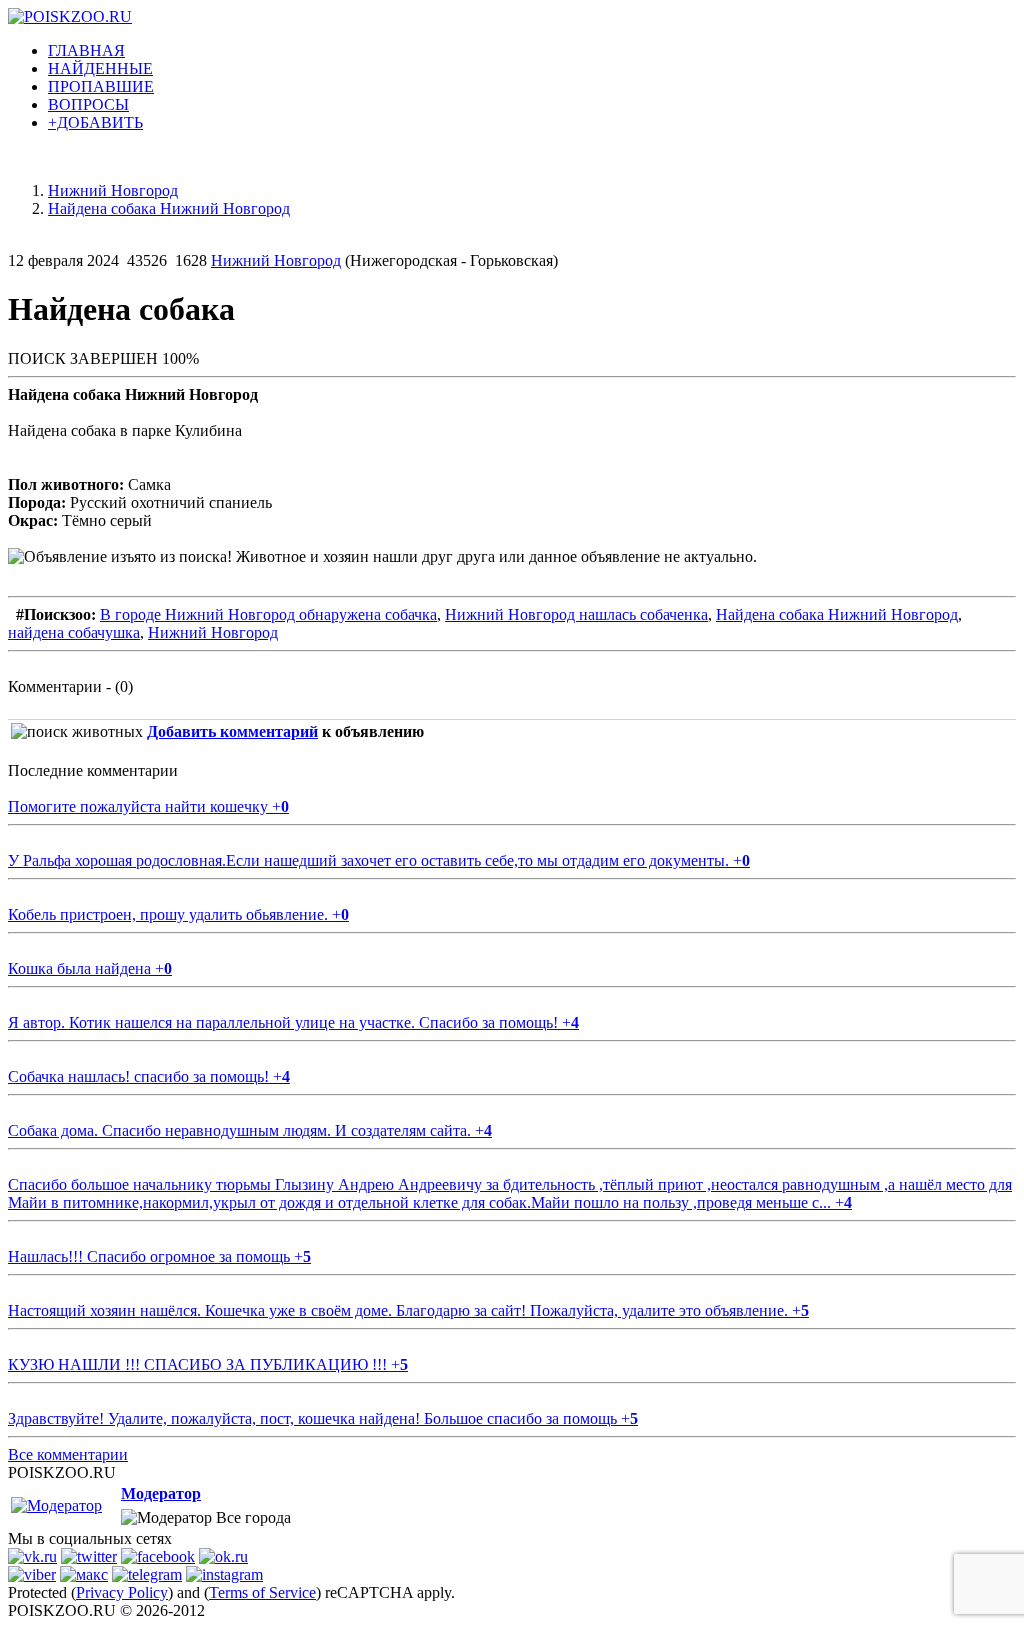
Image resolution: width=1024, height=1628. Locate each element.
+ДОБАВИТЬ (95, 122)
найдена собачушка (74, 632)
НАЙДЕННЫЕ (100, 68)
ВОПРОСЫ (88, 104)
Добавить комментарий (232, 731)
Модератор (161, 1493)
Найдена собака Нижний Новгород (837, 614)
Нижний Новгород (276, 260)
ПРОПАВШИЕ (101, 86)
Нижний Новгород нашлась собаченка (576, 614)
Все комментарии (68, 1454)
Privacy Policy (122, 1592)
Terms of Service (262, 1592)
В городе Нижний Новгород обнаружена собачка (268, 614)
